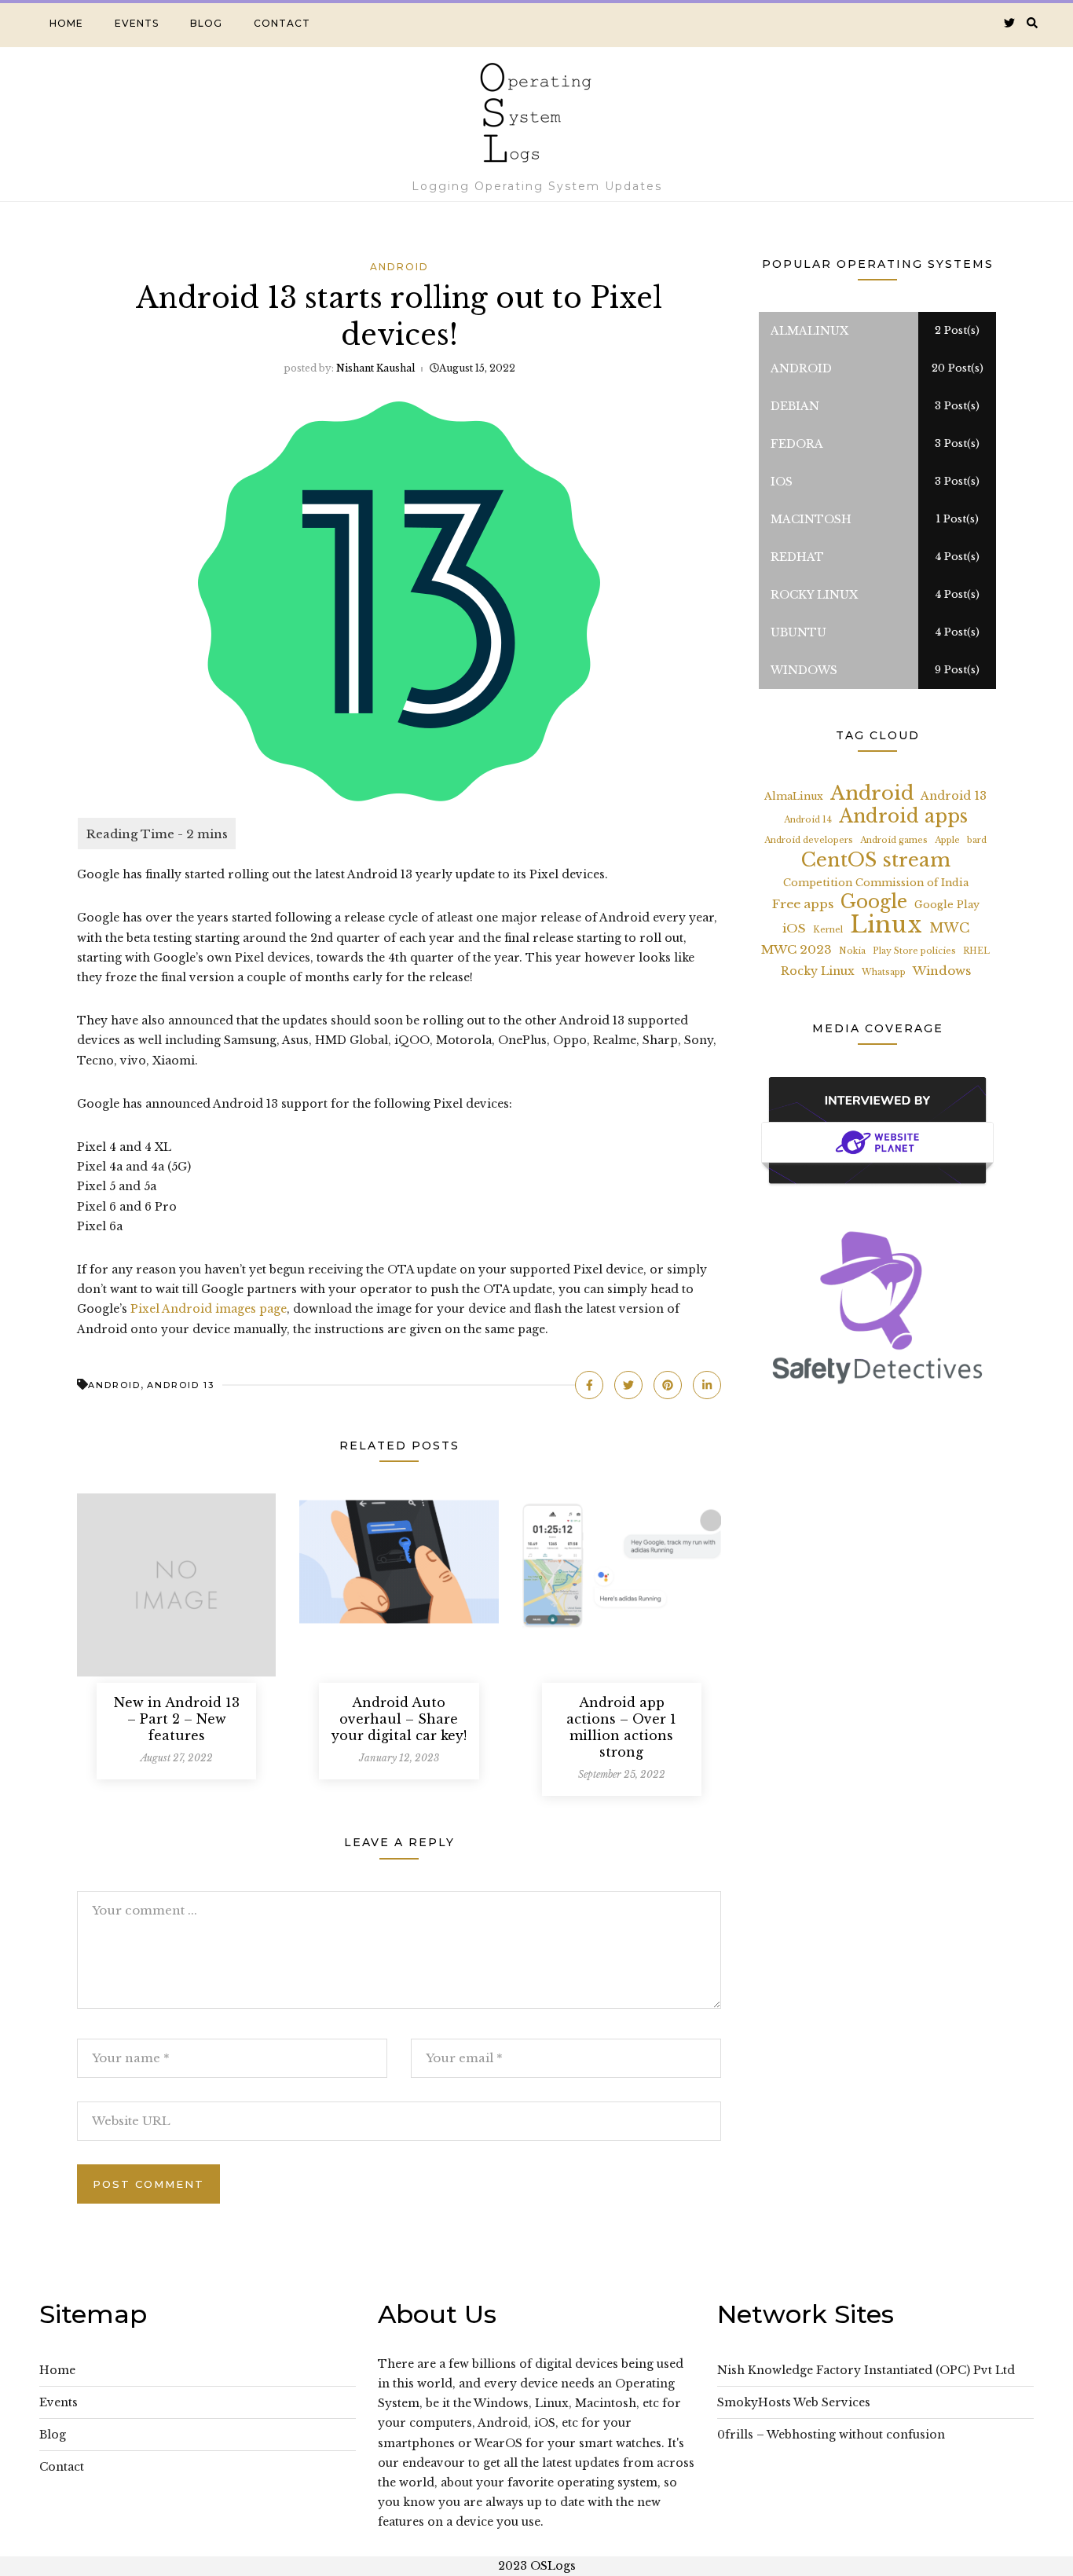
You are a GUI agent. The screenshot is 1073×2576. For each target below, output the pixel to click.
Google (874, 902)
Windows (942, 971)
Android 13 (181, 1385)
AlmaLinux (794, 796)
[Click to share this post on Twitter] (628, 1385)
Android (399, 267)
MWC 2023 (797, 949)
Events (137, 23)
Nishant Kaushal (375, 368)
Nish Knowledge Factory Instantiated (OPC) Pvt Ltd (866, 2370)
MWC (949, 928)
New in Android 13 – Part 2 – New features (177, 1719)
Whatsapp (884, 972)
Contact (282, 23)
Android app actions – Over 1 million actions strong (621, 1727)
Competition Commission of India (876, 883)
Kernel (828, 930)
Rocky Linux (818, 971)
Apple (947, 840)
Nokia (852, 951)
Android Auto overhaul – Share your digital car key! (399, 1719)
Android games (894, 840)
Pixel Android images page (209, 1309)
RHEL (976, 951)
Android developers (809, 840)
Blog (206, 23)
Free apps (803, 904)
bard (977, 840)
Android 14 (808, 820)
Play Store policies (914, 951)
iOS (794, 928)
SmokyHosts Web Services (794, 2402)
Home (66, 23)
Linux (886, 925)
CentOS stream (876, 860)
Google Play (947, 905)
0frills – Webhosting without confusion (831, 2435)
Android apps (903, 817)
